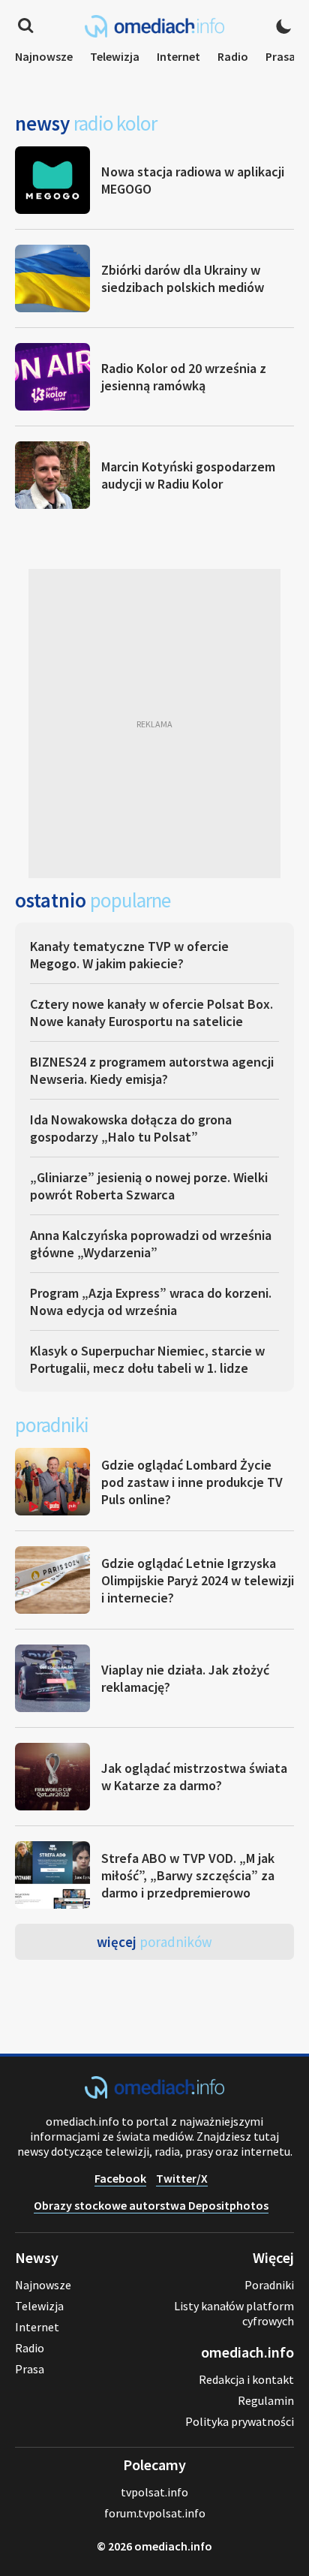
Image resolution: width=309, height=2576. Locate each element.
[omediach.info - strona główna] (154, 26)
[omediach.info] (154, 2094)
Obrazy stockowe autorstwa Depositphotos (151, 2205)
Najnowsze (44, 56)
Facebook (120, 2178)
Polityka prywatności (240, 2421)
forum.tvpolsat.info (155, 2513)
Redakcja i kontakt (246, 2379)
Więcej (154, 1942)
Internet (178, 56)
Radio (233, 56)
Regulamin (266, 2400)
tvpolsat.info (154, 2492)
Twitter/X (182, 2178)
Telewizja (115, 56)
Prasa (280, 56)
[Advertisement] (154, 724)
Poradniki (269, 2285)
